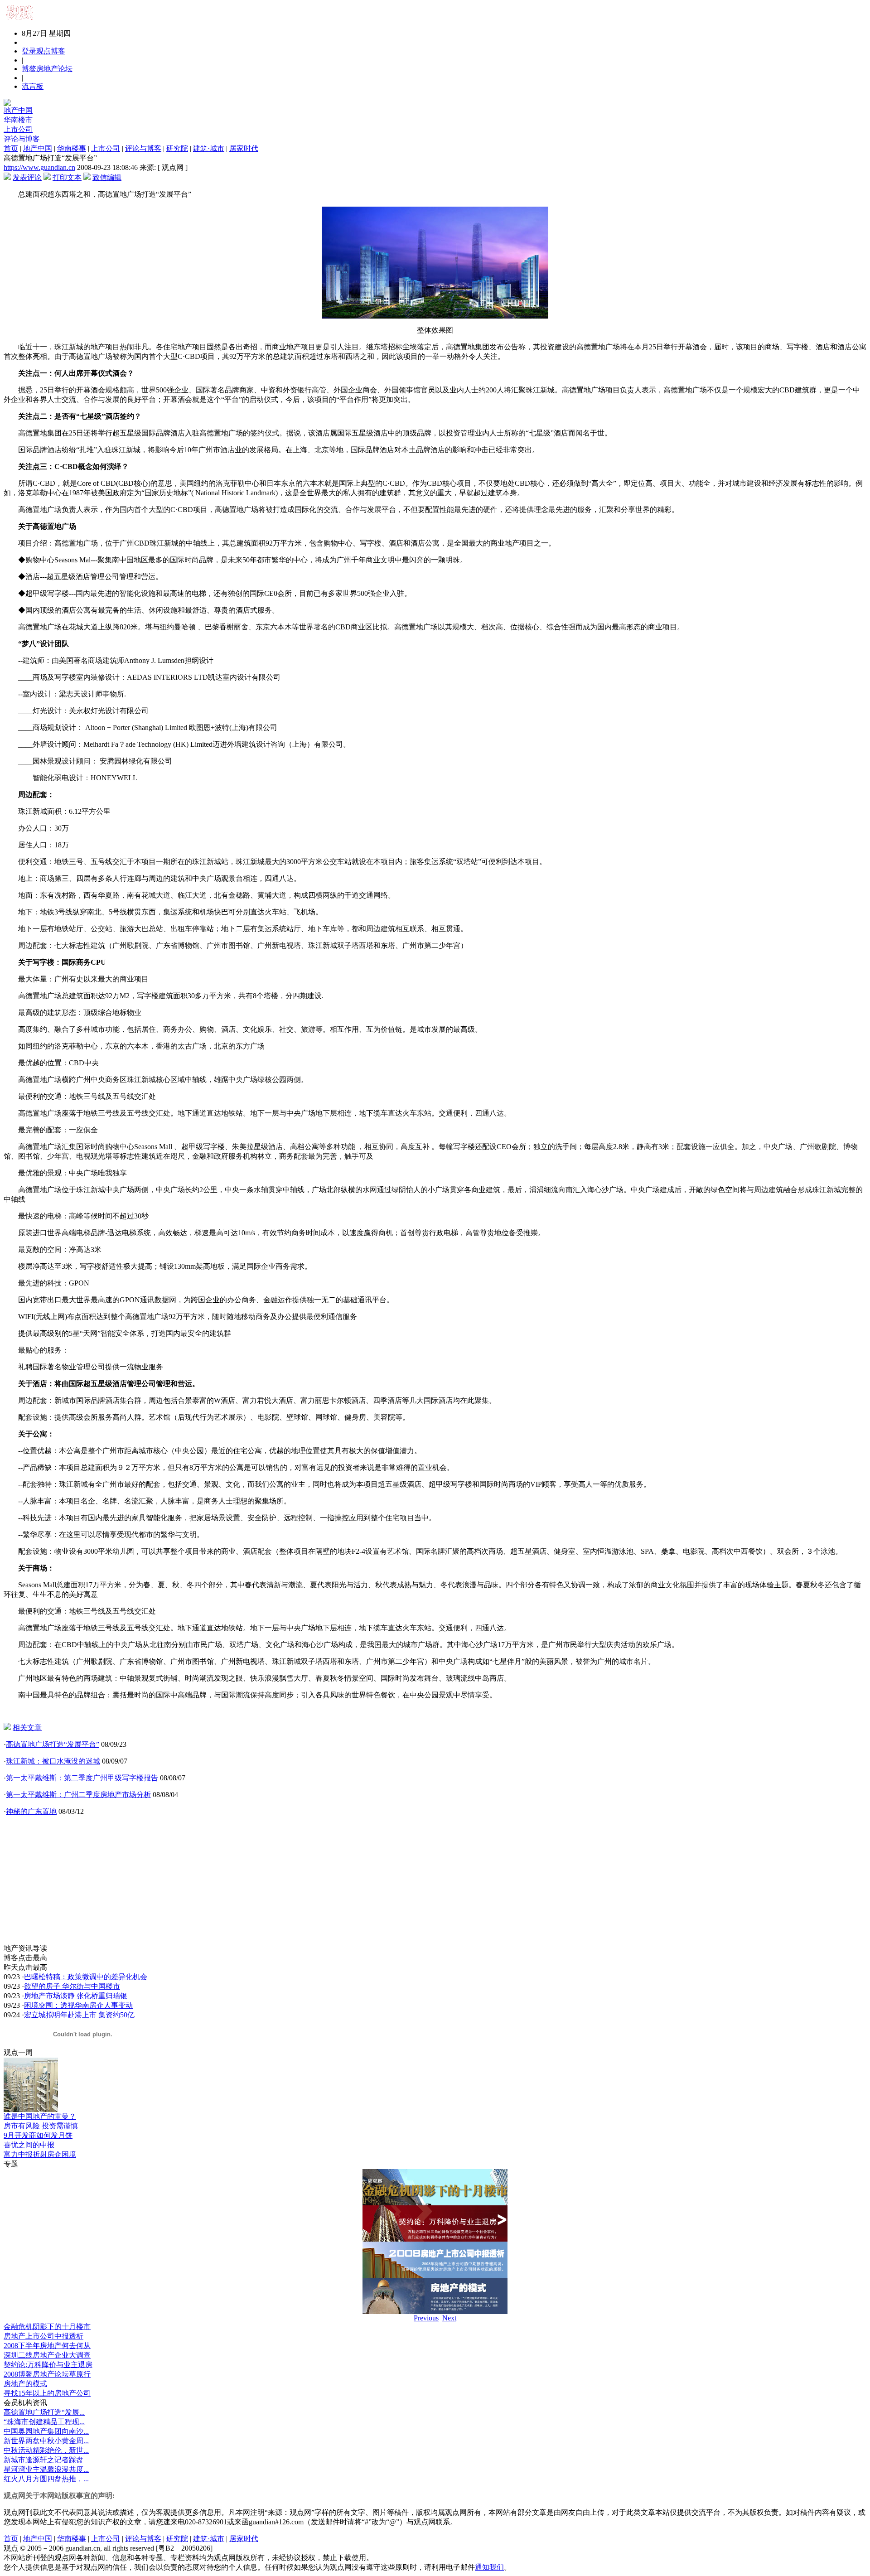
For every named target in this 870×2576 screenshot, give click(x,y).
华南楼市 (18, 120)
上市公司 (18, 129)
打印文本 (67, 177)
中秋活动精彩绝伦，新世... (46, 2450)
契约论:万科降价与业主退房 (48, 2365)
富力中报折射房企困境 (40, 2154)
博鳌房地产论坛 (47, 69)
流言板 (33, 86)
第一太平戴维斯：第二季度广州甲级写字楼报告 (82, 1778)
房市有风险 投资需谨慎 (41, 2126)
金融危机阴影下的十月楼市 (47, 2327)
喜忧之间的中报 (29, 2145)
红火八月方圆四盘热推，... (46, 2479)
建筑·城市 (209, 148)
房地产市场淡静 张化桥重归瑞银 (76, 1996)
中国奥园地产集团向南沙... (46, 2431)
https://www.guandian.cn (39, 167)
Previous (426, 2318)
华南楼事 (72, 148)
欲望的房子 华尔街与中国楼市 (72, 1986)
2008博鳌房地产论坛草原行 (47, 2374)
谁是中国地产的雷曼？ (40, 2116)
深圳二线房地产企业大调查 (47, 2355)
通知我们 (489, 2567)
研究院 (177, 148)
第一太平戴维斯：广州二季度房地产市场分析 (78, 1795)
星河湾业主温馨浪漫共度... (46, 2469)
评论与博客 (22, 139)
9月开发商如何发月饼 (38, 2135)
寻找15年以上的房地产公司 (47, 2393)
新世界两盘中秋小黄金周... (46, 2441)
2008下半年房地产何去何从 (47, 2346)
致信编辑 (107, 177)
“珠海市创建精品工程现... (44, 2422)
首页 (11, 148)
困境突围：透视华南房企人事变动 (78, 2005)
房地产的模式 (25, 2384)
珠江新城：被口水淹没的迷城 (53, 1761)
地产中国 (18, 110)
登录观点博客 (43, 51)
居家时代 (244, 148)
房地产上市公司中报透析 (43, 2336)
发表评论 (27, 177)
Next (449, 2318)
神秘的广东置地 (31, 1811)
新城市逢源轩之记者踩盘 (43, 2460)
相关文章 (27, 1728)
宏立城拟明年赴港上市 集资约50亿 (79, 2015)
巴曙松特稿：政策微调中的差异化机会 (86, 1977)
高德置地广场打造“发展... (44, 2412)
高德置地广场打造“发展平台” (53, 1744)
